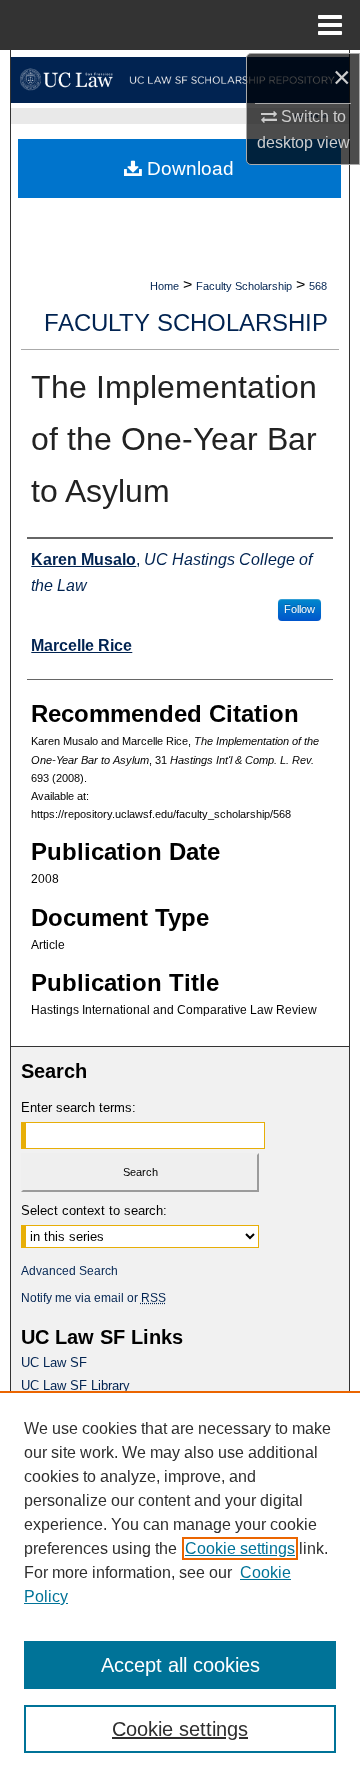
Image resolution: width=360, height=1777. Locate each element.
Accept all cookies (180, 1665)
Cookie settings (240, 1548)
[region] (180, 1584)
